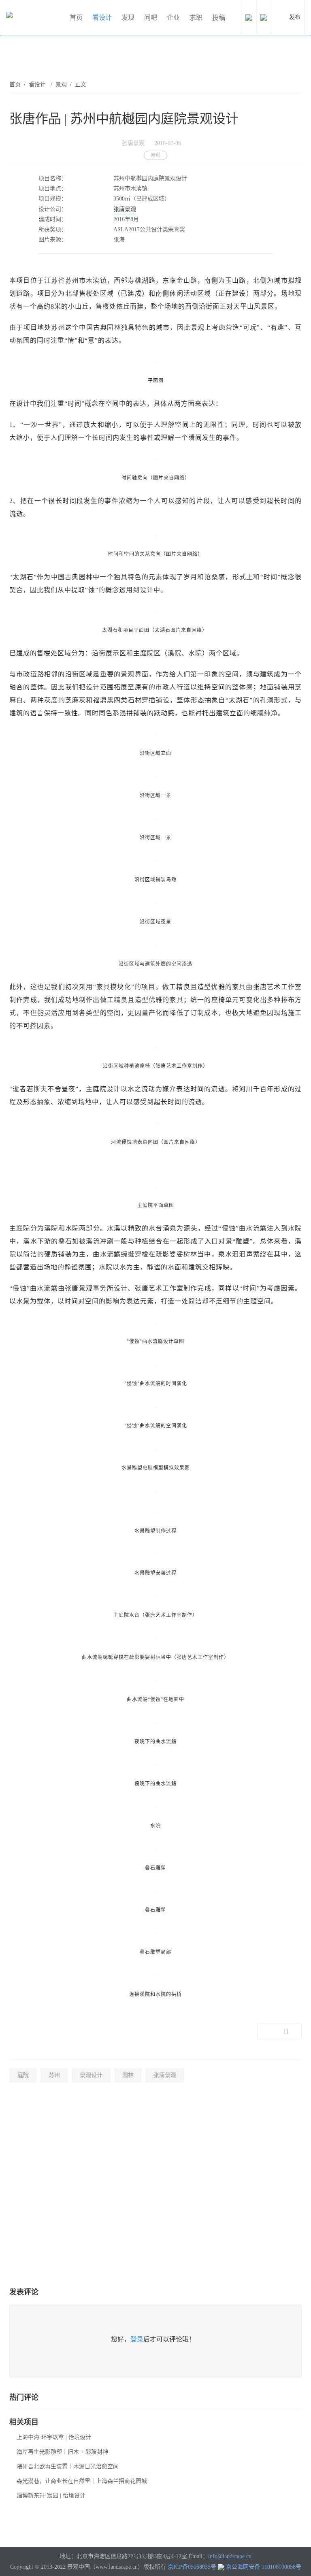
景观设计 (91, 2075)
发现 (128, 18)
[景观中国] (34, 18)
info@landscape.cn (230, 2556)
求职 (196, 18)
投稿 (219, 18)
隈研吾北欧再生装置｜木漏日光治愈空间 (68, 2466)
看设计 (102, 18)
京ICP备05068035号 (192, 2567)
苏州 (54, 2075)
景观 (61, 84)
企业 (173, 18)
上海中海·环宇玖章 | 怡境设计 (54, 2437)
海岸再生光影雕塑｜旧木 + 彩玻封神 (62, 2452)
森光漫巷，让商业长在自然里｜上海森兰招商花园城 (82, 2481)
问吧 (151, 18)
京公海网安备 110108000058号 (264, 2567)
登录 (137, 2339)
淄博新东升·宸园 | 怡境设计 (51, 2496)
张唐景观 (125, 209)
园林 (128, 2075)
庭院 (23, 2075)
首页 (76, 18)
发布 (295, 17)
